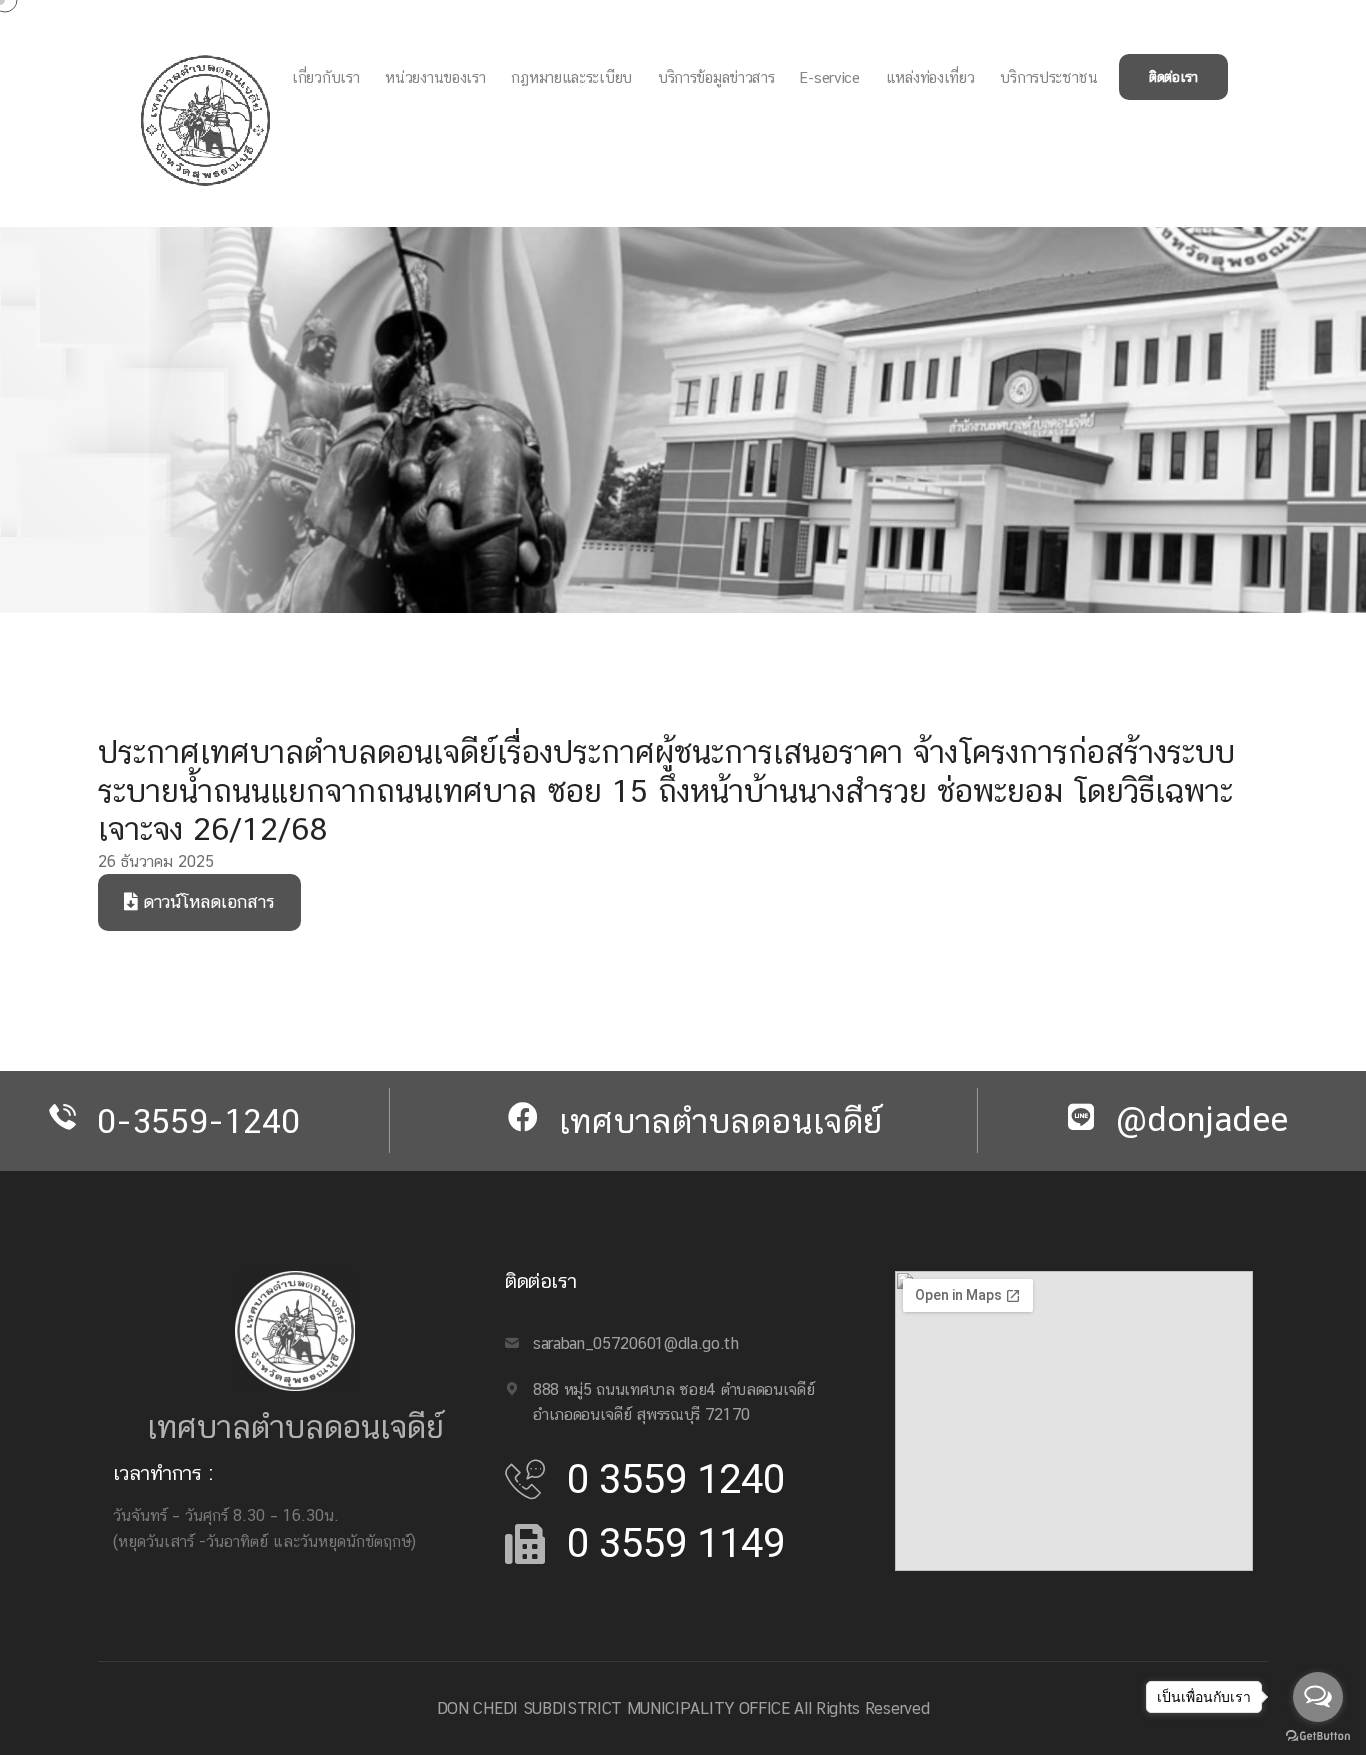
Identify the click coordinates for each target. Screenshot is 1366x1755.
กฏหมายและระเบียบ (571, 77)
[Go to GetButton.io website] (1318, 1735)
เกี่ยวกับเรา (325, 77)
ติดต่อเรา (1173, 77)
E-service (829, 77)
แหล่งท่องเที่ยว (930, 77)
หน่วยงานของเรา (435, 77)
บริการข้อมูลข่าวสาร (716, 77)
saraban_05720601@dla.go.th (636, 1343)
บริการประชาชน (1048, 77)
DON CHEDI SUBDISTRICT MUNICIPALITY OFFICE (613, 1708)
